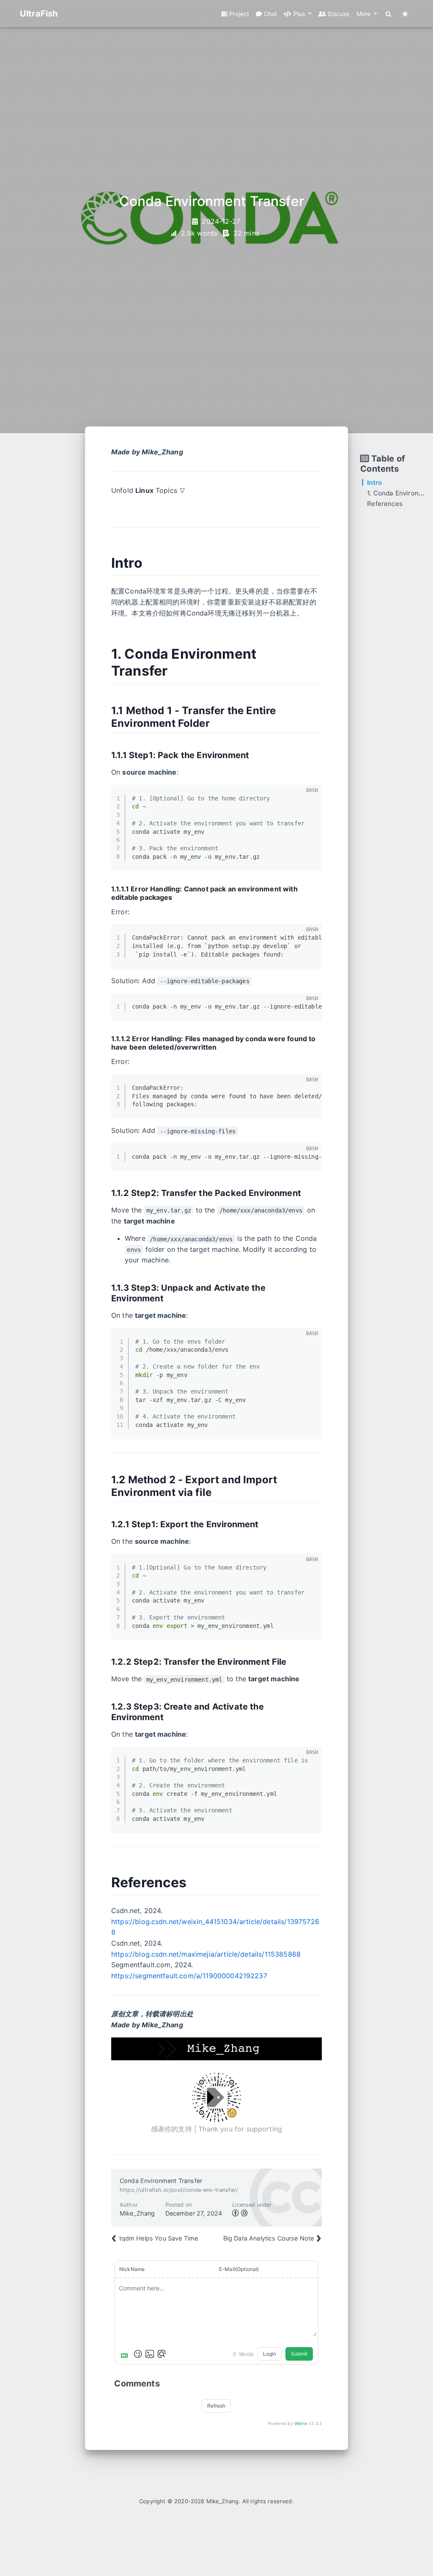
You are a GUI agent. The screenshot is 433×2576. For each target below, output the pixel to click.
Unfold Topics (148, 490)
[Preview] (162, 2354)
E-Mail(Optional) (239, 2269)
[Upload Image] (150, 2354)
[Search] (389, 14)
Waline (301, 2423)
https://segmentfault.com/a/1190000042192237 (189, 1976)
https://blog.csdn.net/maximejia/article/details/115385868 (206, 1954)
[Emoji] (138, 2354)
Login (270, 2354)
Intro (374, 482)
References (385, 504)
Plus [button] (299, 14)
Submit (299, 2354)
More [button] (364, 14)
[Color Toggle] (405, 14)
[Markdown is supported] (126, 2354)
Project (238, 14)
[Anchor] (149, 562)
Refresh (216, 2406)
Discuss (338, 14)
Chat (270, 14)
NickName (132, 2269)
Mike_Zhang (223, 2501)
